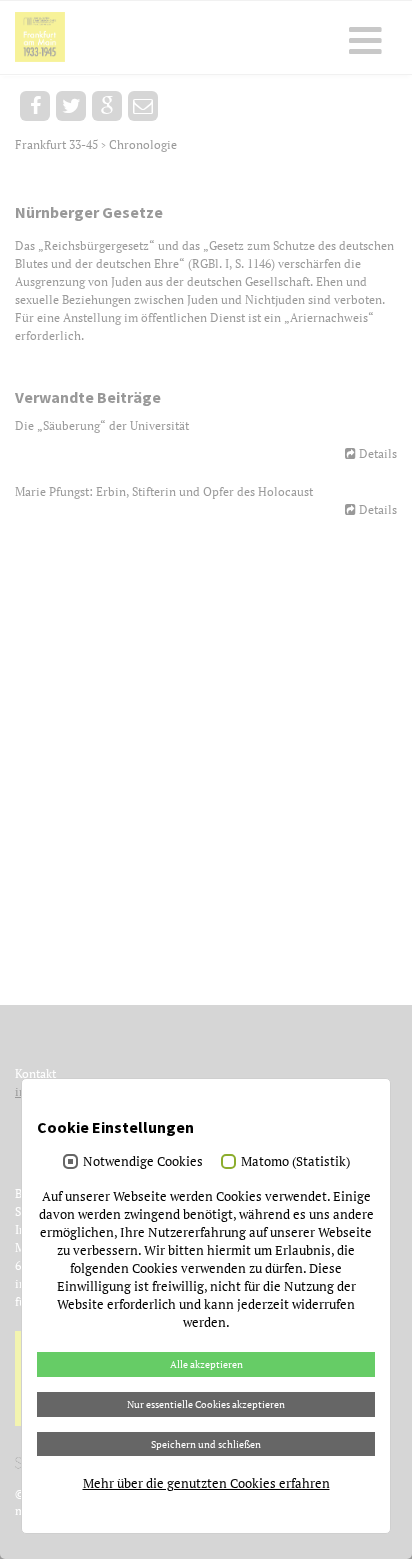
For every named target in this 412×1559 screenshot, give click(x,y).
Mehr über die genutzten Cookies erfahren (206, 1483)
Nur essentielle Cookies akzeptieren (206, 1404)
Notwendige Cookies (143, 1161)
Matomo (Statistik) (295, 1161)
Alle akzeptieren (206, 1364)
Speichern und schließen (206, 1444)
